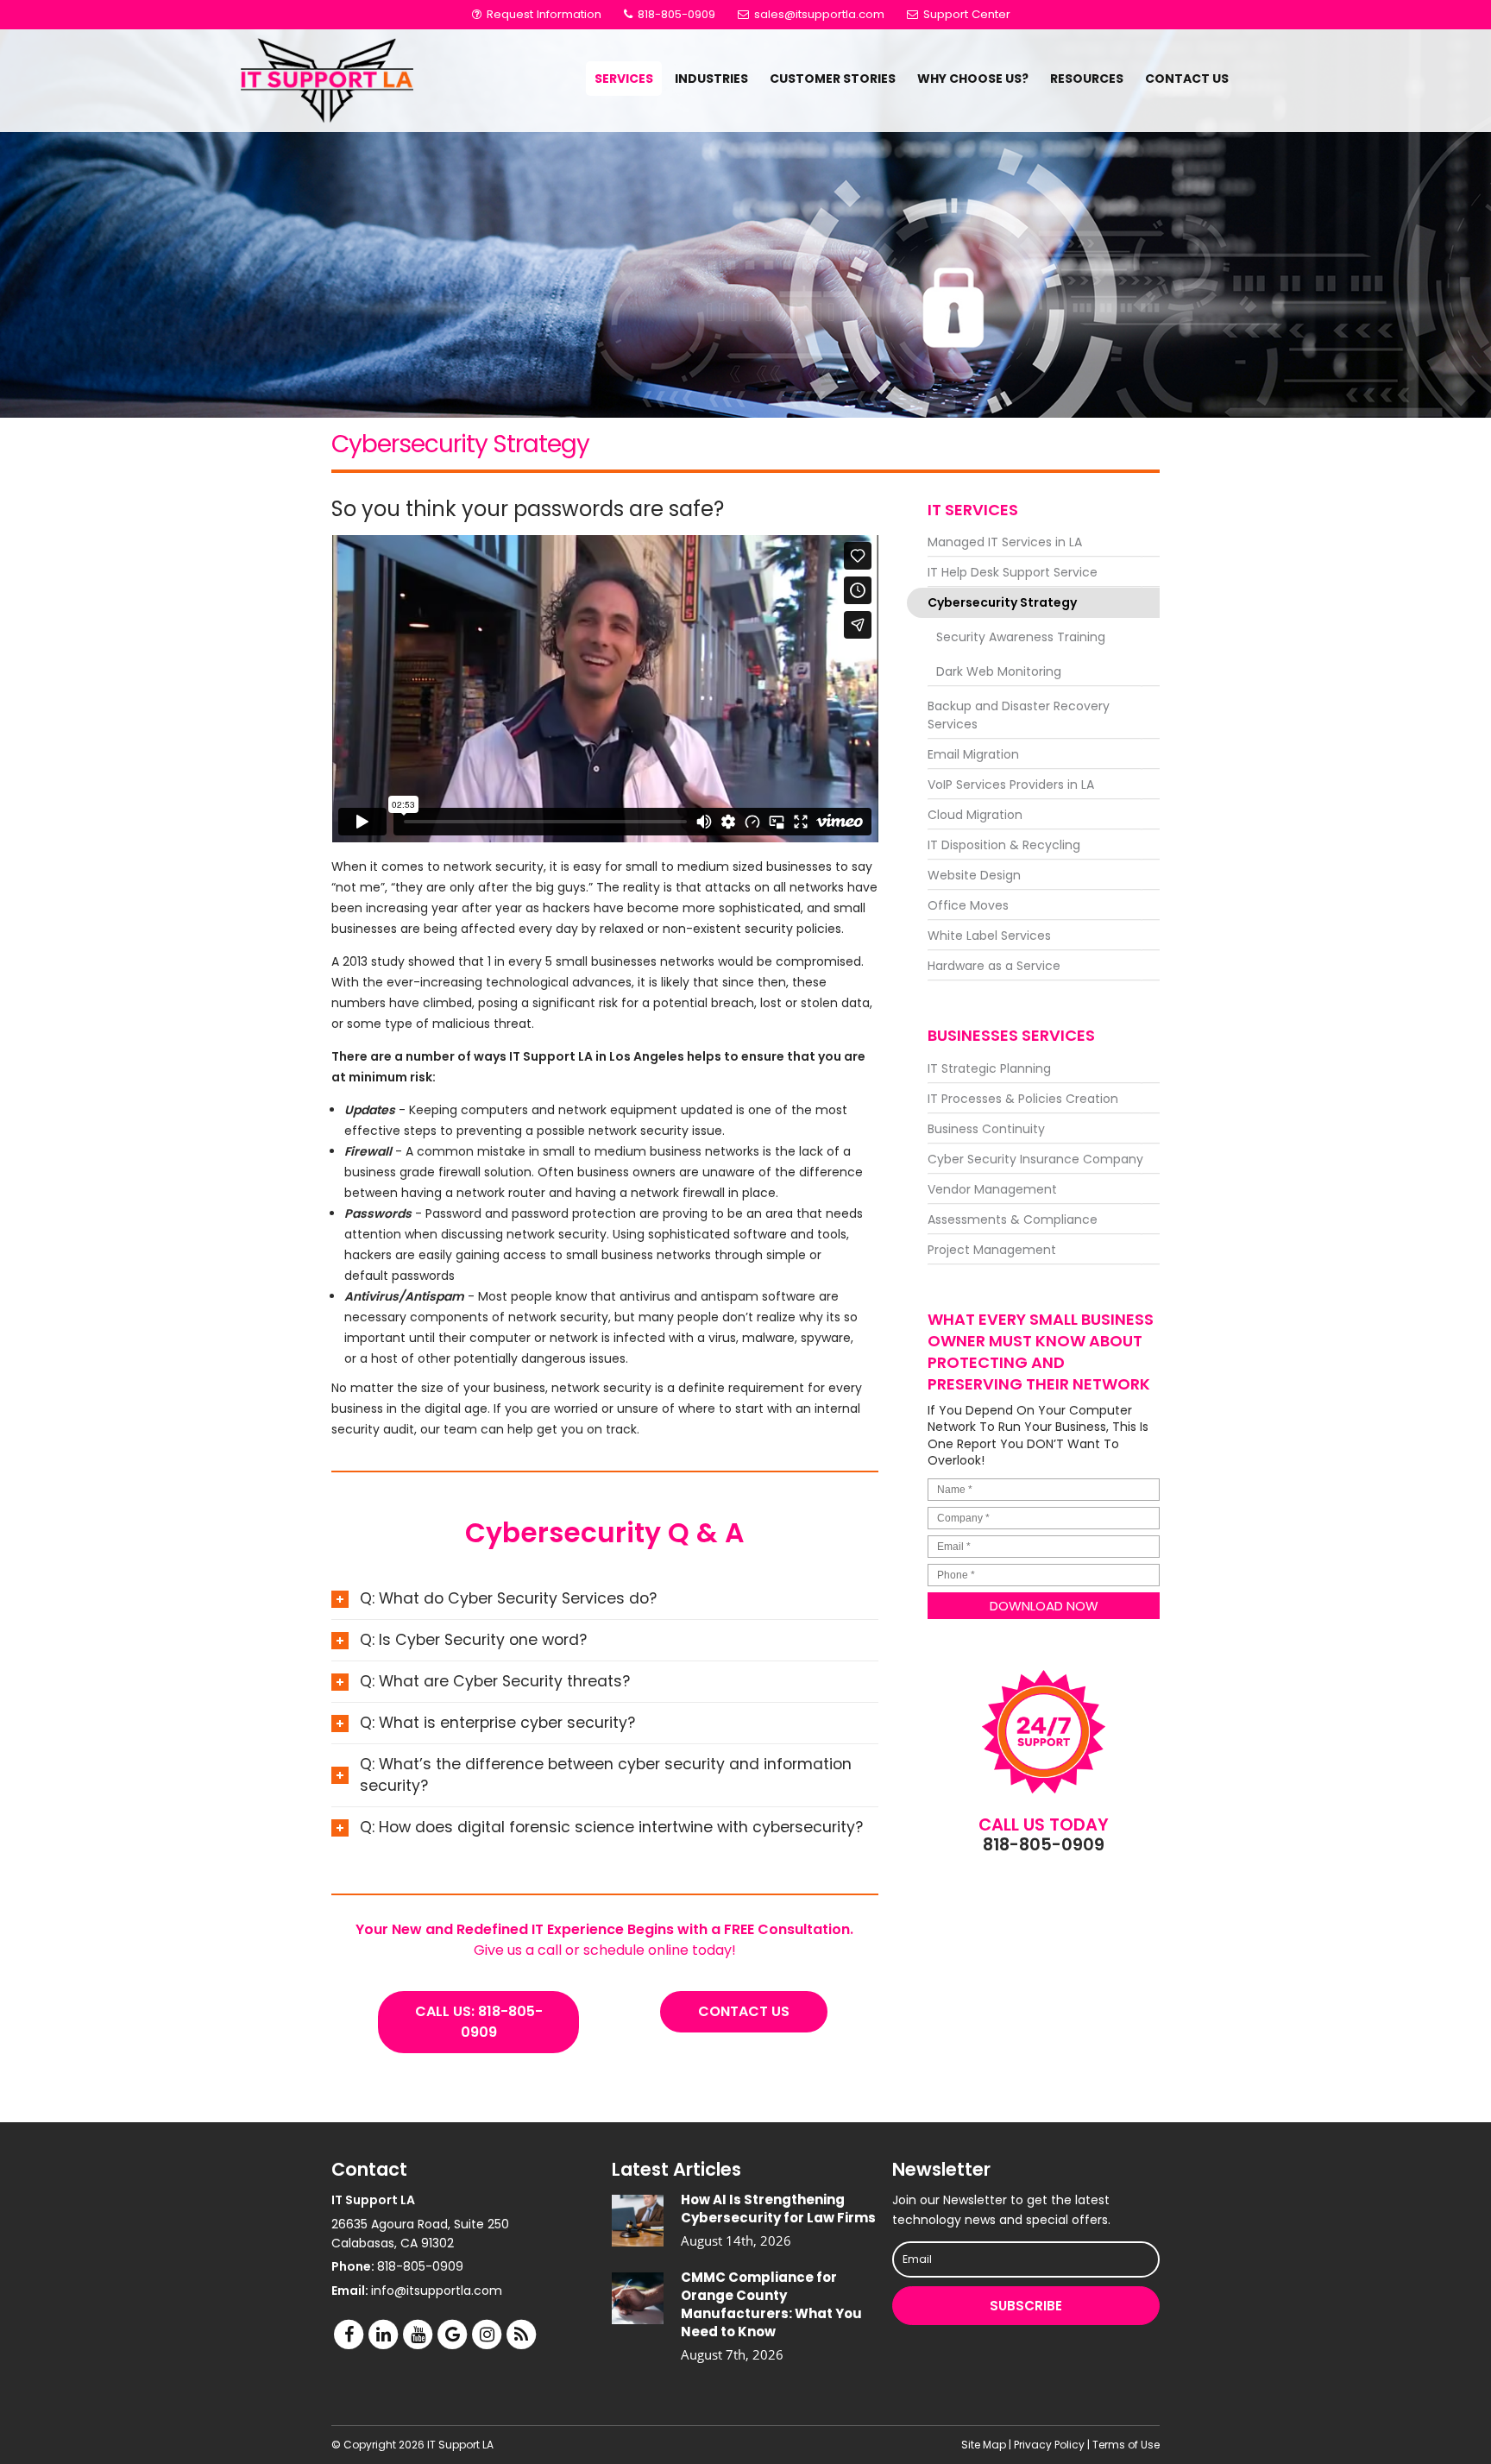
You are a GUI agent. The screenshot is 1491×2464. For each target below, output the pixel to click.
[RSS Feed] (521, 2334)
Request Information (542, 14)
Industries (711, 79)
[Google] (452, 2334)
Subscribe (1026, 2306)
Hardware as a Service (994, 966)
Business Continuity (986, 1129)
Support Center (965, 14)
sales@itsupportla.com (819, 14)
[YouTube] (418, 2334)
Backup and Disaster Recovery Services (1019, 715)
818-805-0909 (675, 14)
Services (624, 79)
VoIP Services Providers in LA (1011, 785)
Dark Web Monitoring (999, 671)
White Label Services (989, 936)
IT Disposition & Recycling (1004, 845)
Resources (1087, 79)
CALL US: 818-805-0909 (479, 2022)
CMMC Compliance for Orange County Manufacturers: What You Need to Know (771, 2304)
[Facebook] (349, 2334)
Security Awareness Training (1021, 637)
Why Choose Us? (973, 79)
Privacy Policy (1049, 2445)
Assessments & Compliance (1013, 1219)
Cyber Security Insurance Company (1035, 1159)
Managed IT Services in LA (1005, 542)
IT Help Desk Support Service (1013, 572)
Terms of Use (1126, 2445)
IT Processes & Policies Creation (1023, 1099)
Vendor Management (992, 1189)
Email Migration (973, 754)
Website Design (974, 875)
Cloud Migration (975, 815)
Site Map (984, 2445)
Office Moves (968, 905)
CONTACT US (744, 2011)
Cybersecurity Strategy (1002, 602)
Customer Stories (833, 79)
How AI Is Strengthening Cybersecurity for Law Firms (778, 2209)
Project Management (992, 1250)
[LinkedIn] (383, 2334)
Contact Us (1187, 79)
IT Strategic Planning (989, 1068)
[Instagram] (487, 2334)
